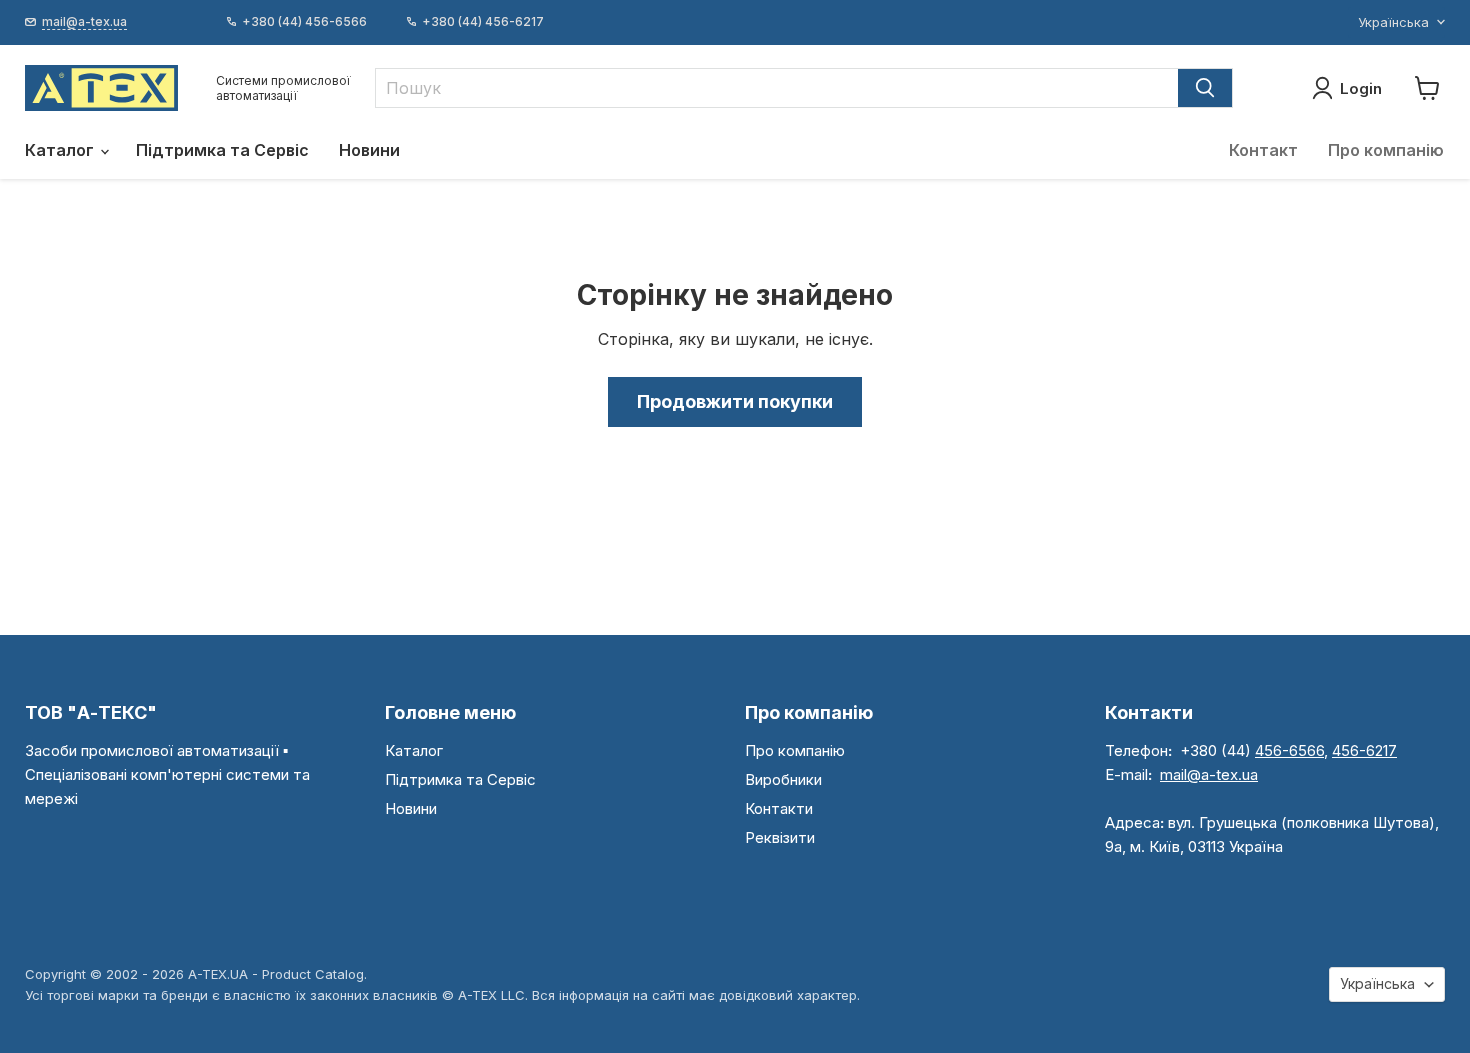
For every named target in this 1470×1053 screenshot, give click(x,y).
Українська (1393, 22)
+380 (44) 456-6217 (483, 22)
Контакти (779, 808)
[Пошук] (1205, 88)
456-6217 (1364, 750)
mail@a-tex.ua (1209, 774)
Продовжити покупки (735, 401)
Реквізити (780, 837)
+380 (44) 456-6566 (304, 22)
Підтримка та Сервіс (222, 150)
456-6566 (1289, 750)
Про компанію (1386, 150)
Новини (369, 150)
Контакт (1263, 150)
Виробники (783, 779)
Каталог (61, 150)
